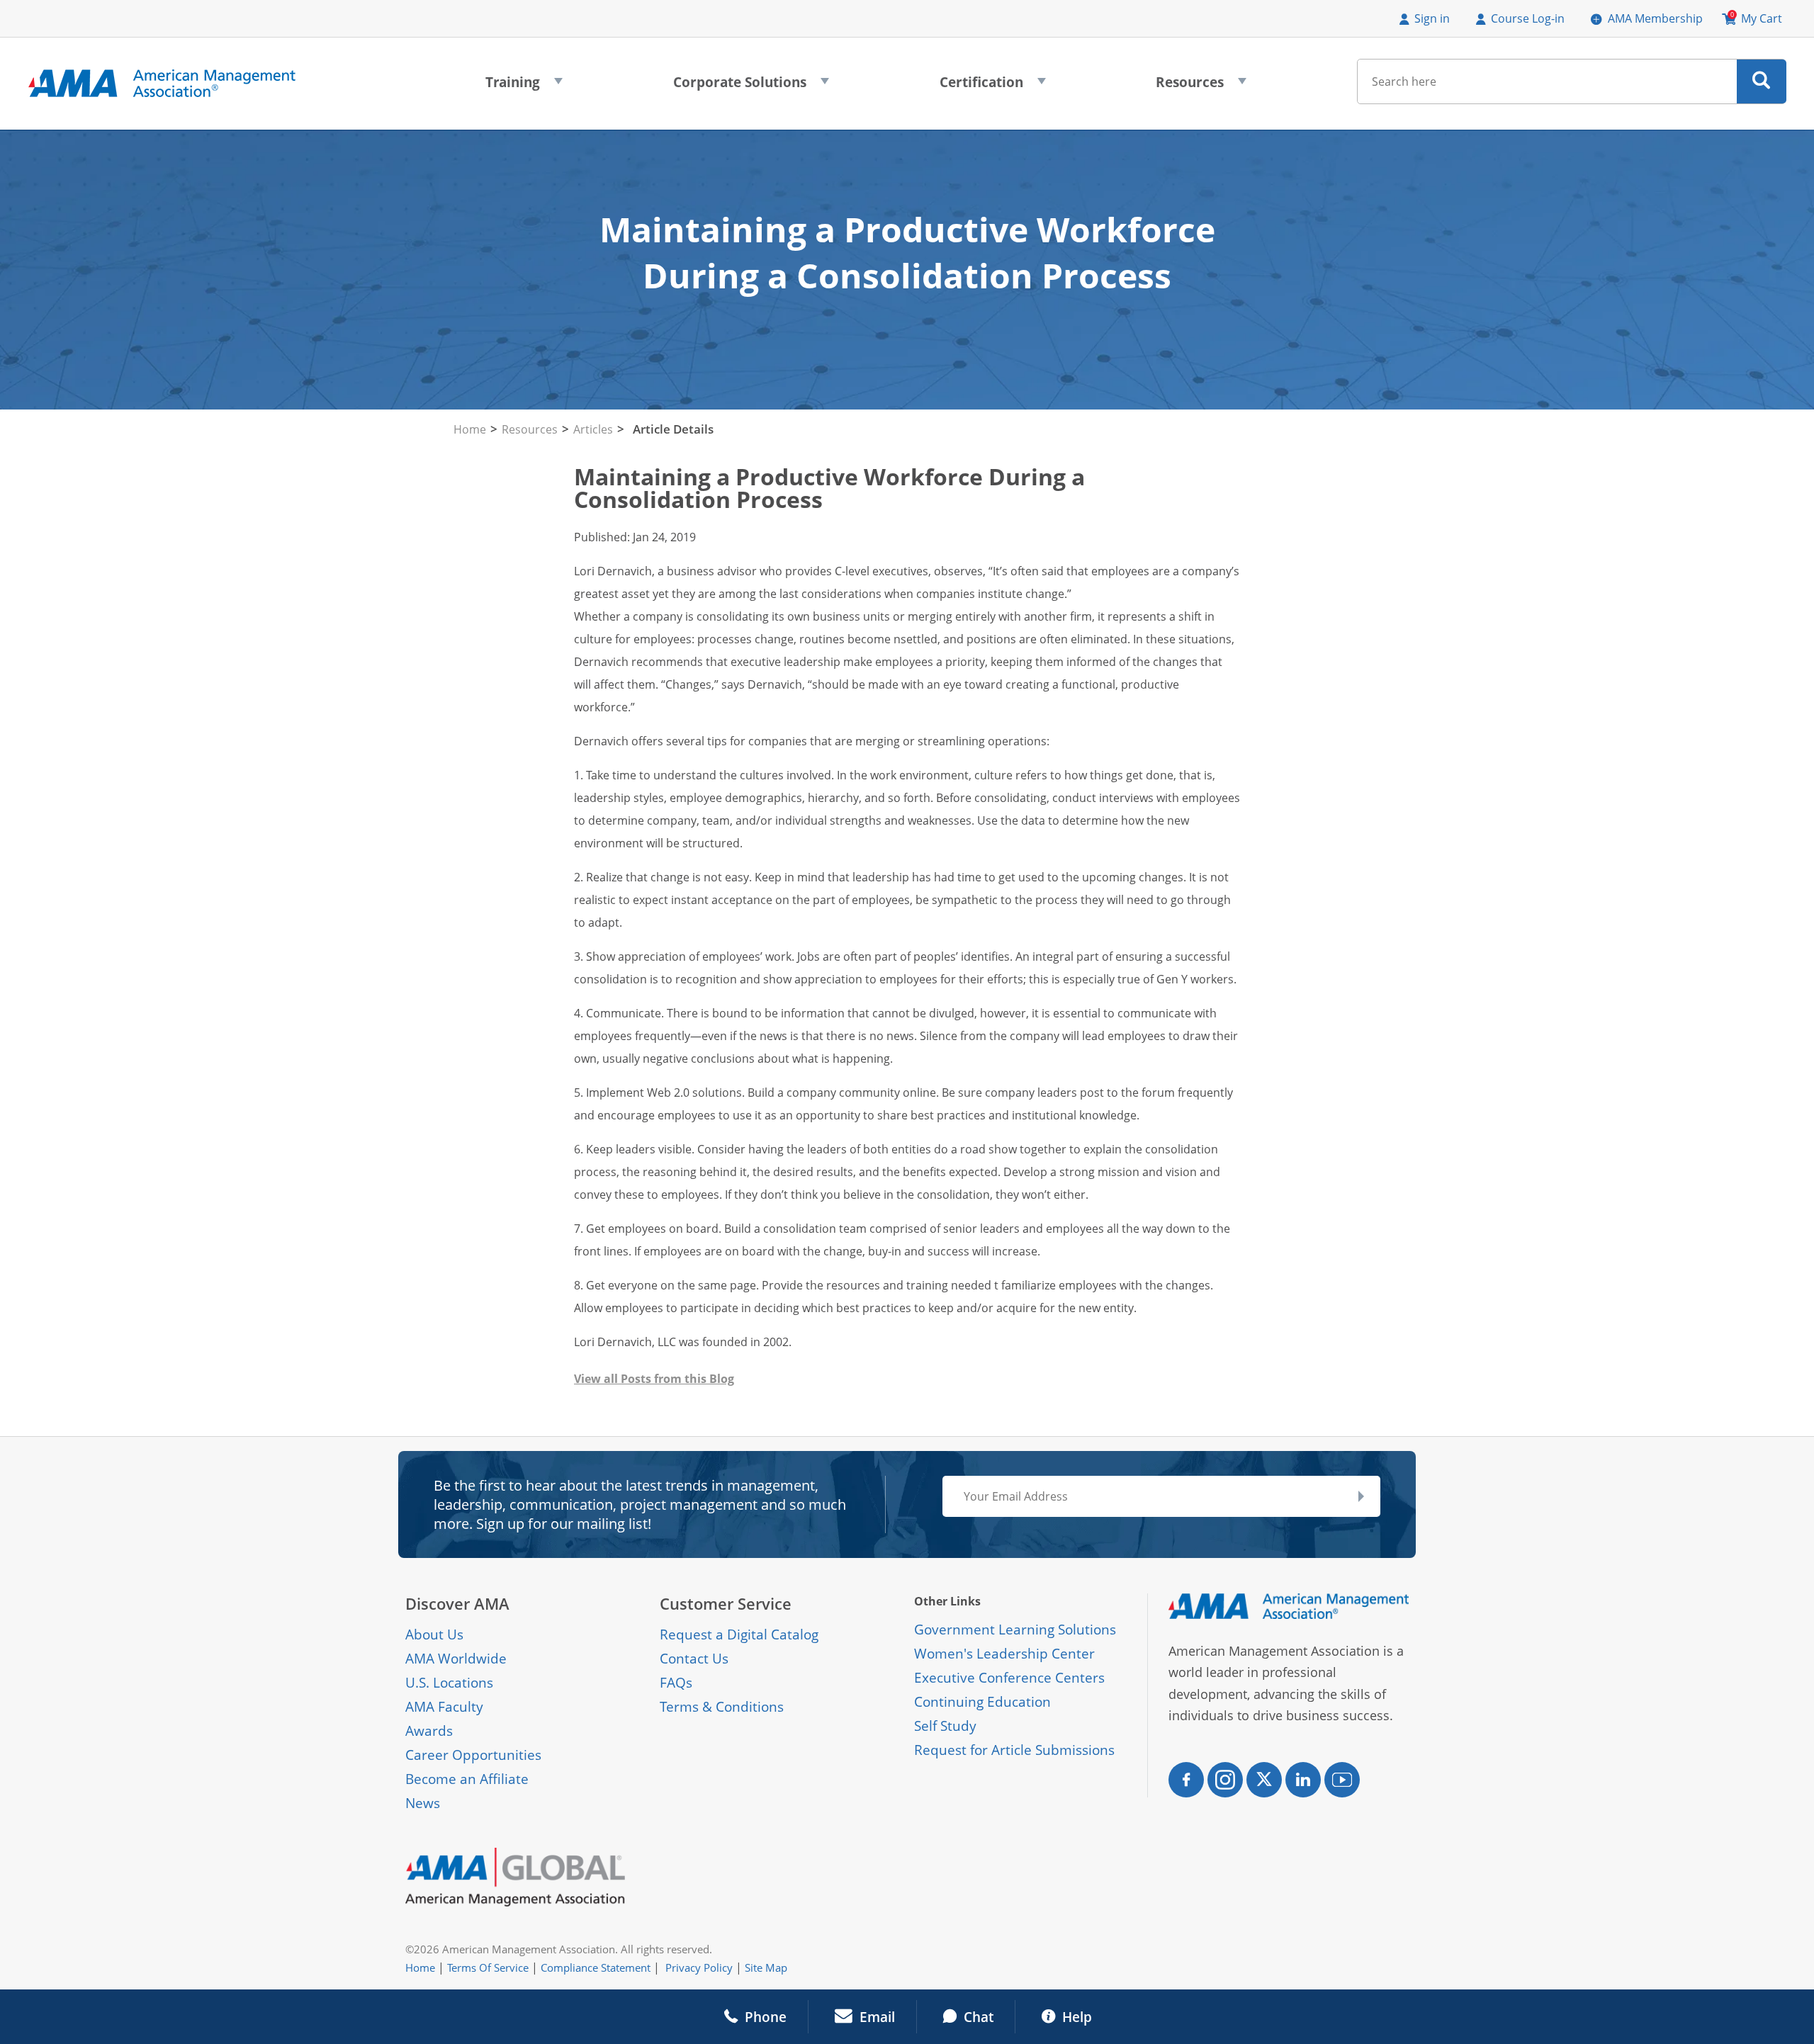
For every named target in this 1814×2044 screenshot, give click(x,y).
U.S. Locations (449, 1683)
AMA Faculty (444, 1707)
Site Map (766, 1967)
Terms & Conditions (722, 1707)
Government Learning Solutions (1015, 1630)
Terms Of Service (488, 1967)
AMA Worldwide (456, 1659)
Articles (593, 429)
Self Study (945, 1726)
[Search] (1761, 81)
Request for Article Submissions (1014, 1750)
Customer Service (726, 1604)
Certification (993, 86)
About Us (434, 1634)
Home (470, 429)
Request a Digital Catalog (739, 1634)
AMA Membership (1655, 18)
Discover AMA (457, 1604)
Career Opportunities (473, 1755)
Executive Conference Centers (1009, 1678)
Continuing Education (982, 1702)
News (423, 1803)
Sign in (1432, 18)
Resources (1201, 86)
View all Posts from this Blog (654, 1379)
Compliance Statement (596, 1967)
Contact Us (694, 1659)
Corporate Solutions (751, 86)
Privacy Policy (699, 1967)
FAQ (673, 1683)
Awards (429, 1731)
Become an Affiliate (467, 1779)
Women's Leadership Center (1004, 1654)
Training (524, 86)
